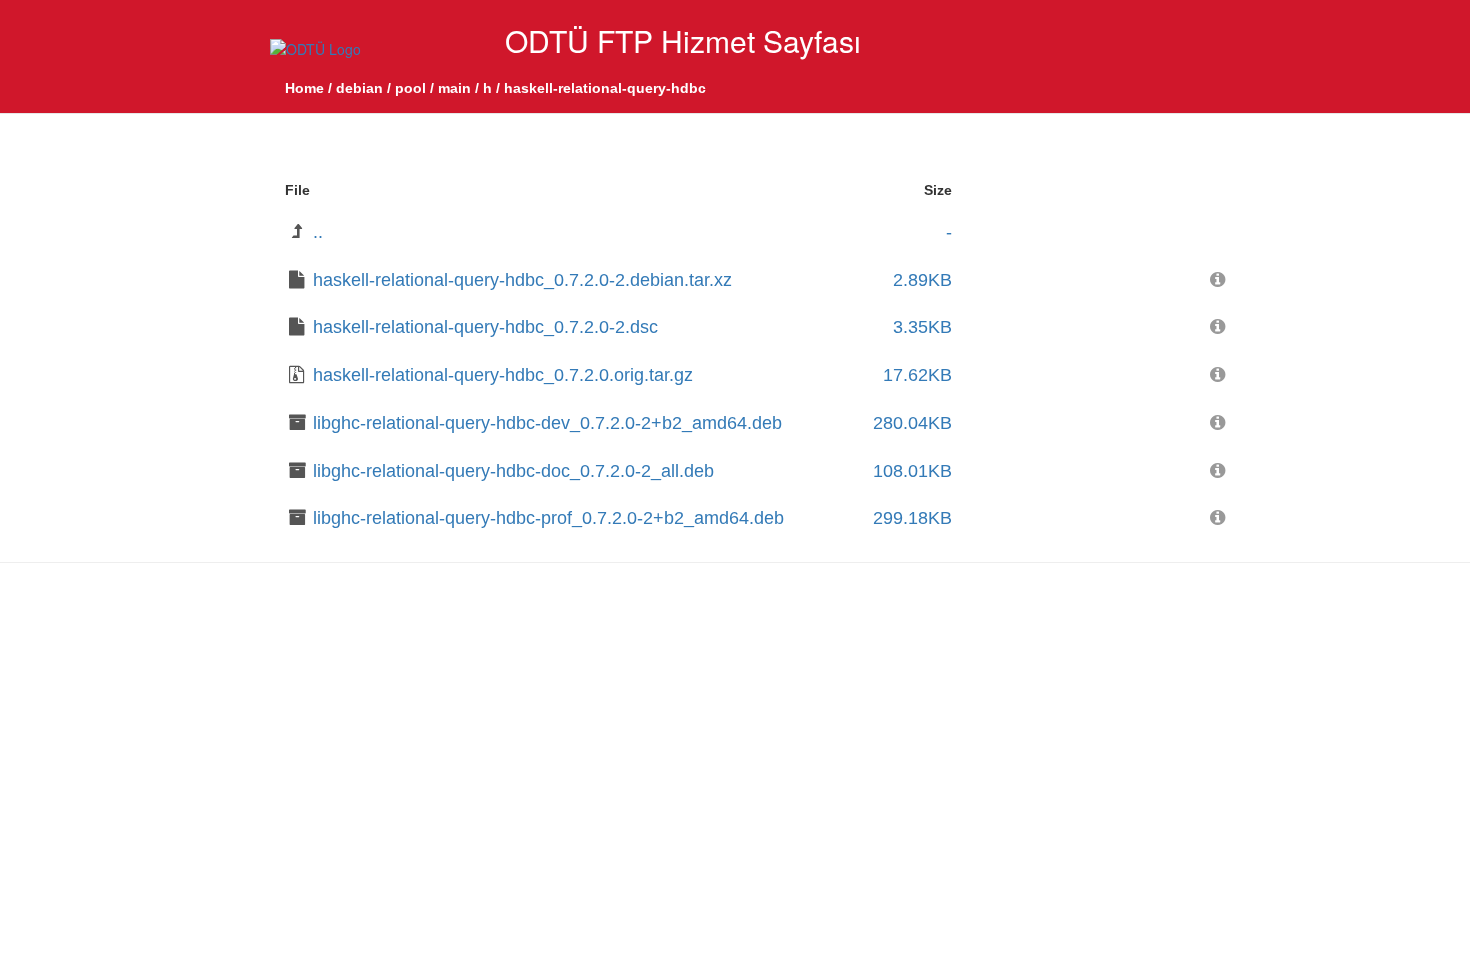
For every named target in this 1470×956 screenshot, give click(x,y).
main (454, 88)
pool (410, 88)
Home (304, 88)
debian (359, 88)
